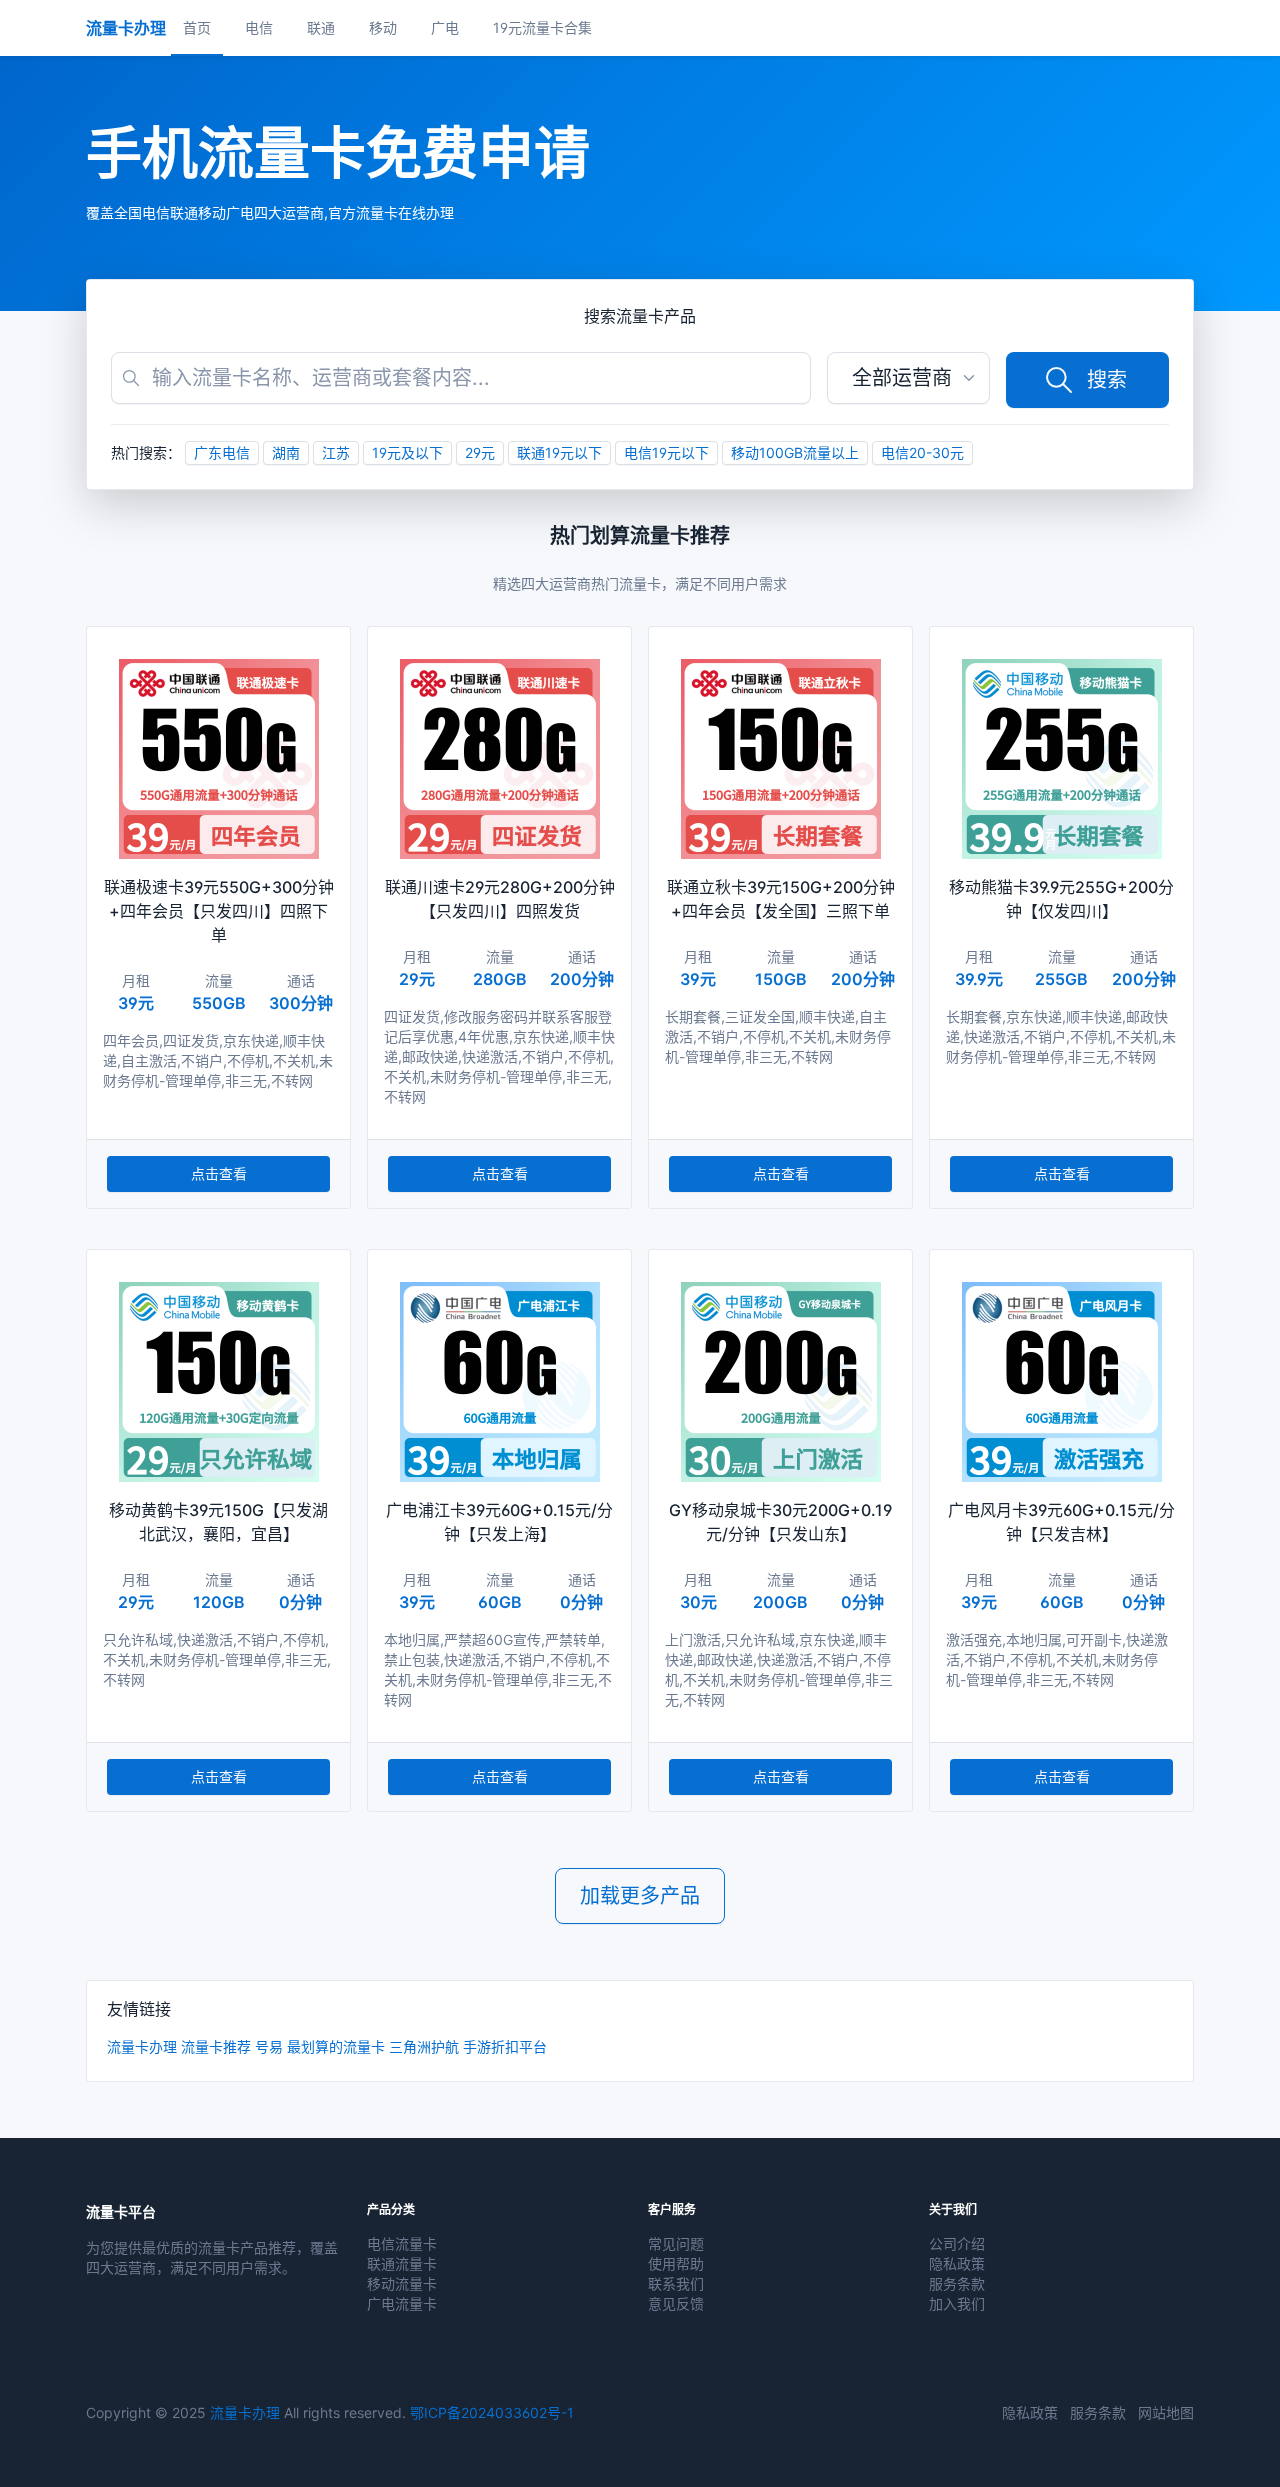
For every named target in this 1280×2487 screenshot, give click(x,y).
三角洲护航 (424, 2046)
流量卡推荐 (216, 2046)
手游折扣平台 (505, 2046)
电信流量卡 (402, 2243)
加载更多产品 (640, 1896)
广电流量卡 (402, 2303)
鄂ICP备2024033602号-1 (492, 2412)
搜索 (1107, 380)
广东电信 (222, 452)
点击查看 (219, 1173)
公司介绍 (957, 2243)
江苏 (336, 452)
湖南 (286, 452)
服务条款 (957, 2283)
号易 (269, 2046)
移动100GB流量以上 (795, 452)
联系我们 (676, 2283)
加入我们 (957, 2303)
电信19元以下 (666, 452)
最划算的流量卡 (336, 2046)
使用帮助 (676, 2263)
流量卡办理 (142, 2046)
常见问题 (676, 2243)
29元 (480, 452)
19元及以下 (407, 452)
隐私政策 (957, 2263)
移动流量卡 (402, 2283)
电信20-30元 (922, 452)
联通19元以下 (559, 452)
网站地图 (1166, 2412)
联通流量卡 (402, 2263)
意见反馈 (676, 2303)
